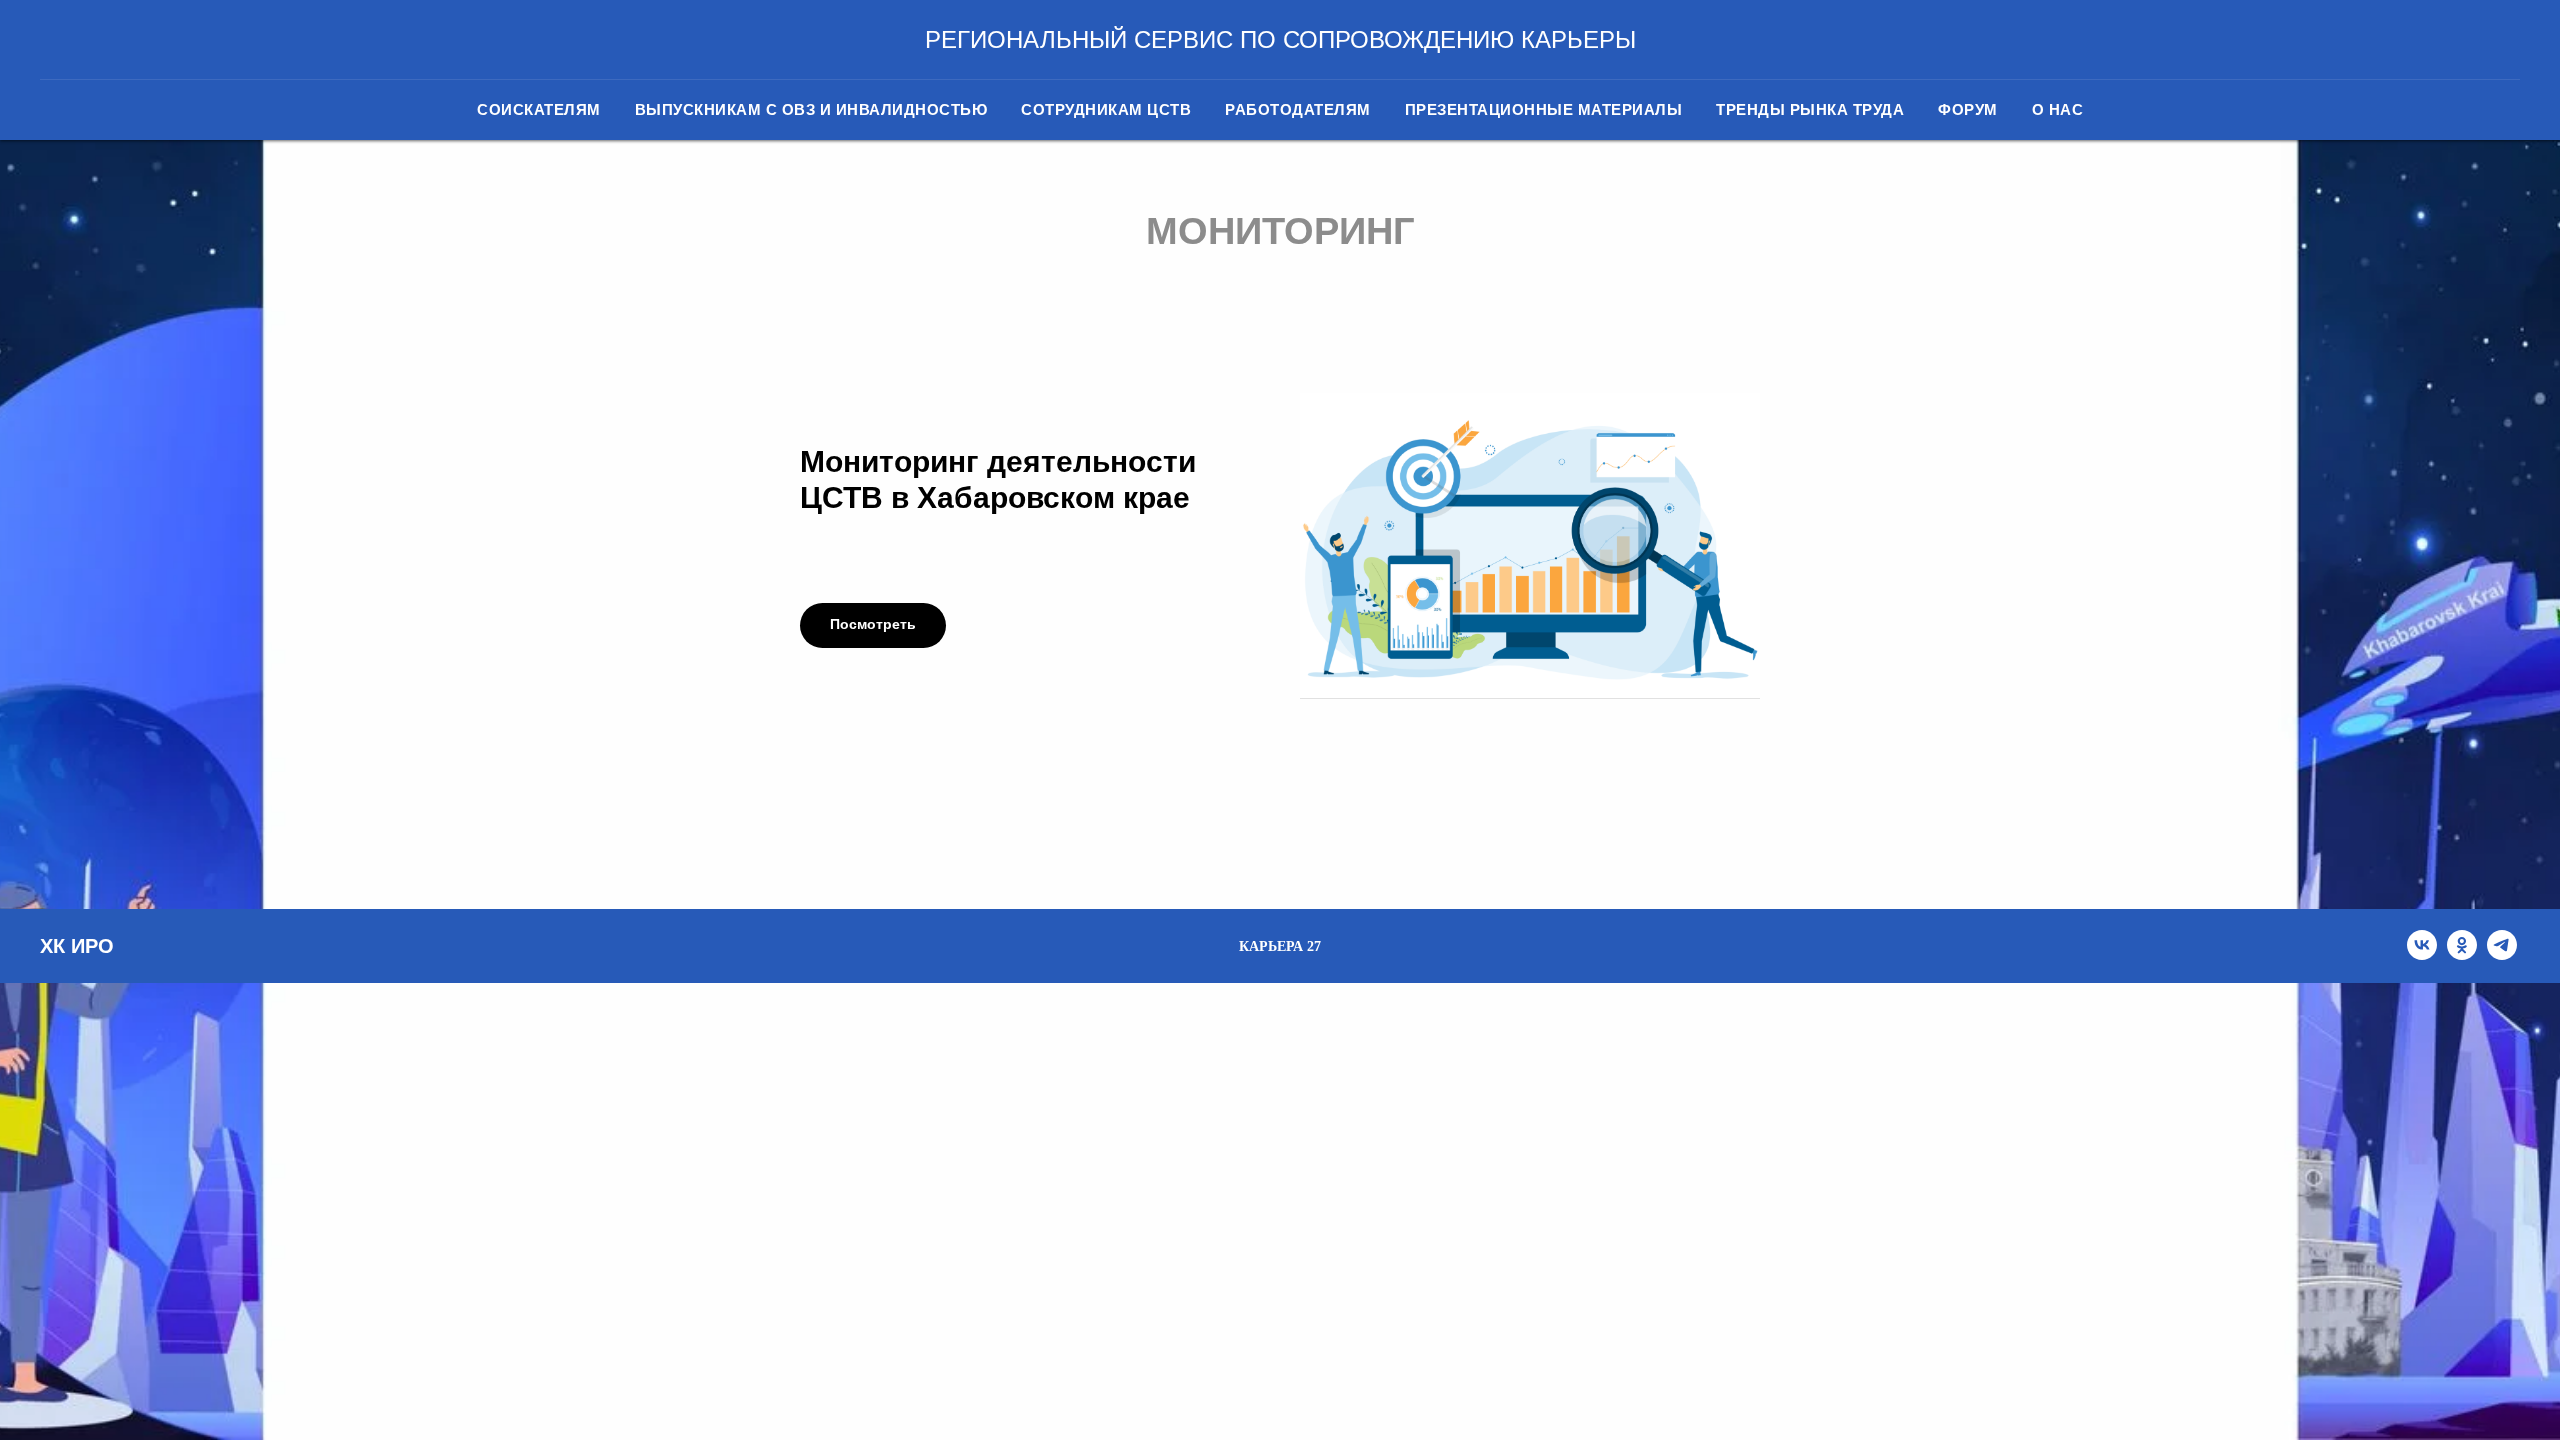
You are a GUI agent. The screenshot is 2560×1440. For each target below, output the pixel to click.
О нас (2058, 109)
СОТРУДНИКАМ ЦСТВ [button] (1106, 109)
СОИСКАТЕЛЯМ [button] (539, 109)
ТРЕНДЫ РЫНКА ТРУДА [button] (1810, 109)
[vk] (2422, 954)
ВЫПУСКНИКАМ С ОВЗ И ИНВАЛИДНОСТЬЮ (811, 109)
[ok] (2462, 954)
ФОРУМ (1968, 109)
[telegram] (2502, 954)
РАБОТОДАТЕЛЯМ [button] (1298, 109)
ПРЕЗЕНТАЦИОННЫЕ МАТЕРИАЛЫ (1544, 109)
